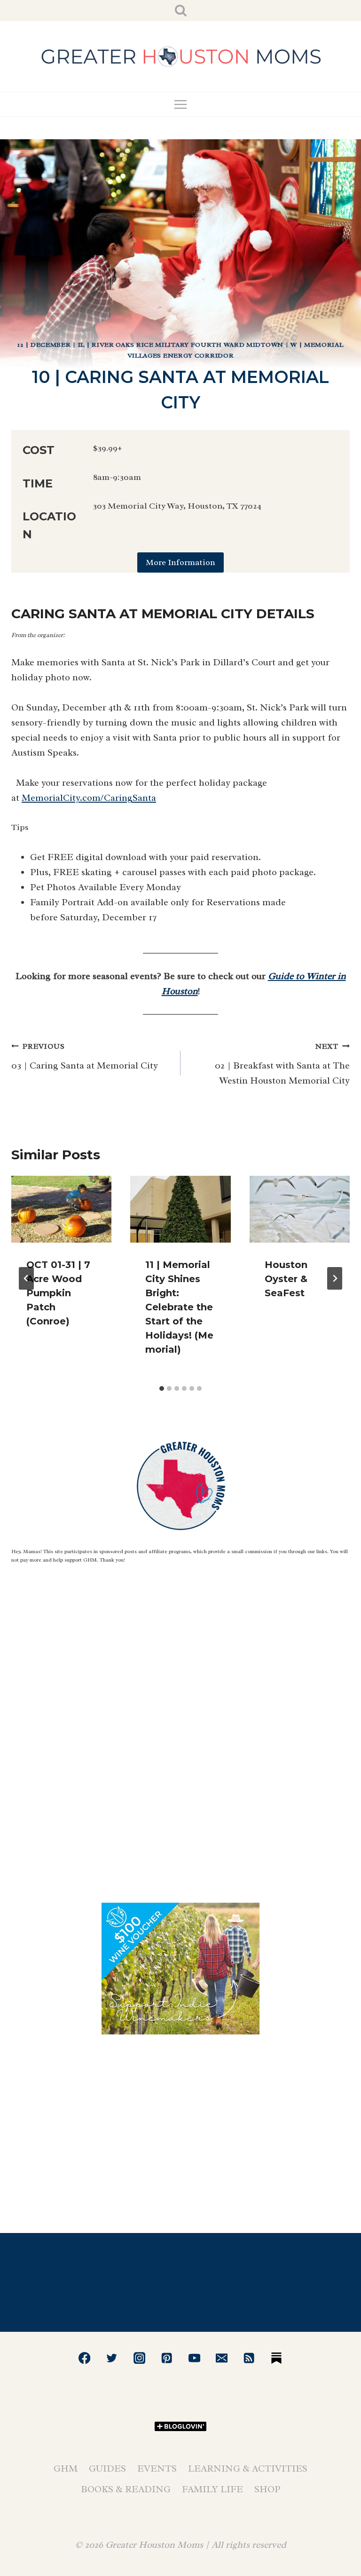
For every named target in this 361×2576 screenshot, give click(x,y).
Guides (107, 2468)
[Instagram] (139, 2358)
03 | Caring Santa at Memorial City (85, 1057)
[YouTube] (194, 2358)
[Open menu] (181, 104)
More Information (180, 562)
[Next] (335, 1278)
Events (157, 2468)
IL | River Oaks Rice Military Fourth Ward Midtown (181, 345)
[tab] (162, 1388)
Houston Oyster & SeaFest (286, 1279)
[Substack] (277, 2358)
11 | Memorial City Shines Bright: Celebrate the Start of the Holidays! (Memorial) (179, 1307)
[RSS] (249, 2358)
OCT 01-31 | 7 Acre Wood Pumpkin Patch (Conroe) (58, 1293)
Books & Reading (126, 2489)
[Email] (222, 2358)
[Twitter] (112, 2358)
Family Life (212, 2489)
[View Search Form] (181, 11)
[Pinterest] (167, 2358)
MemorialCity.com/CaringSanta (89, 798)
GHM (66, 2468)
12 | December (44, 345)
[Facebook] (84, 2358)
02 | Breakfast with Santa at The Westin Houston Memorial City (282, 1064)
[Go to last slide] (26, 1278)
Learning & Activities (248, 2468)
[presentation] (61, 1209)
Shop (267, 2489)
